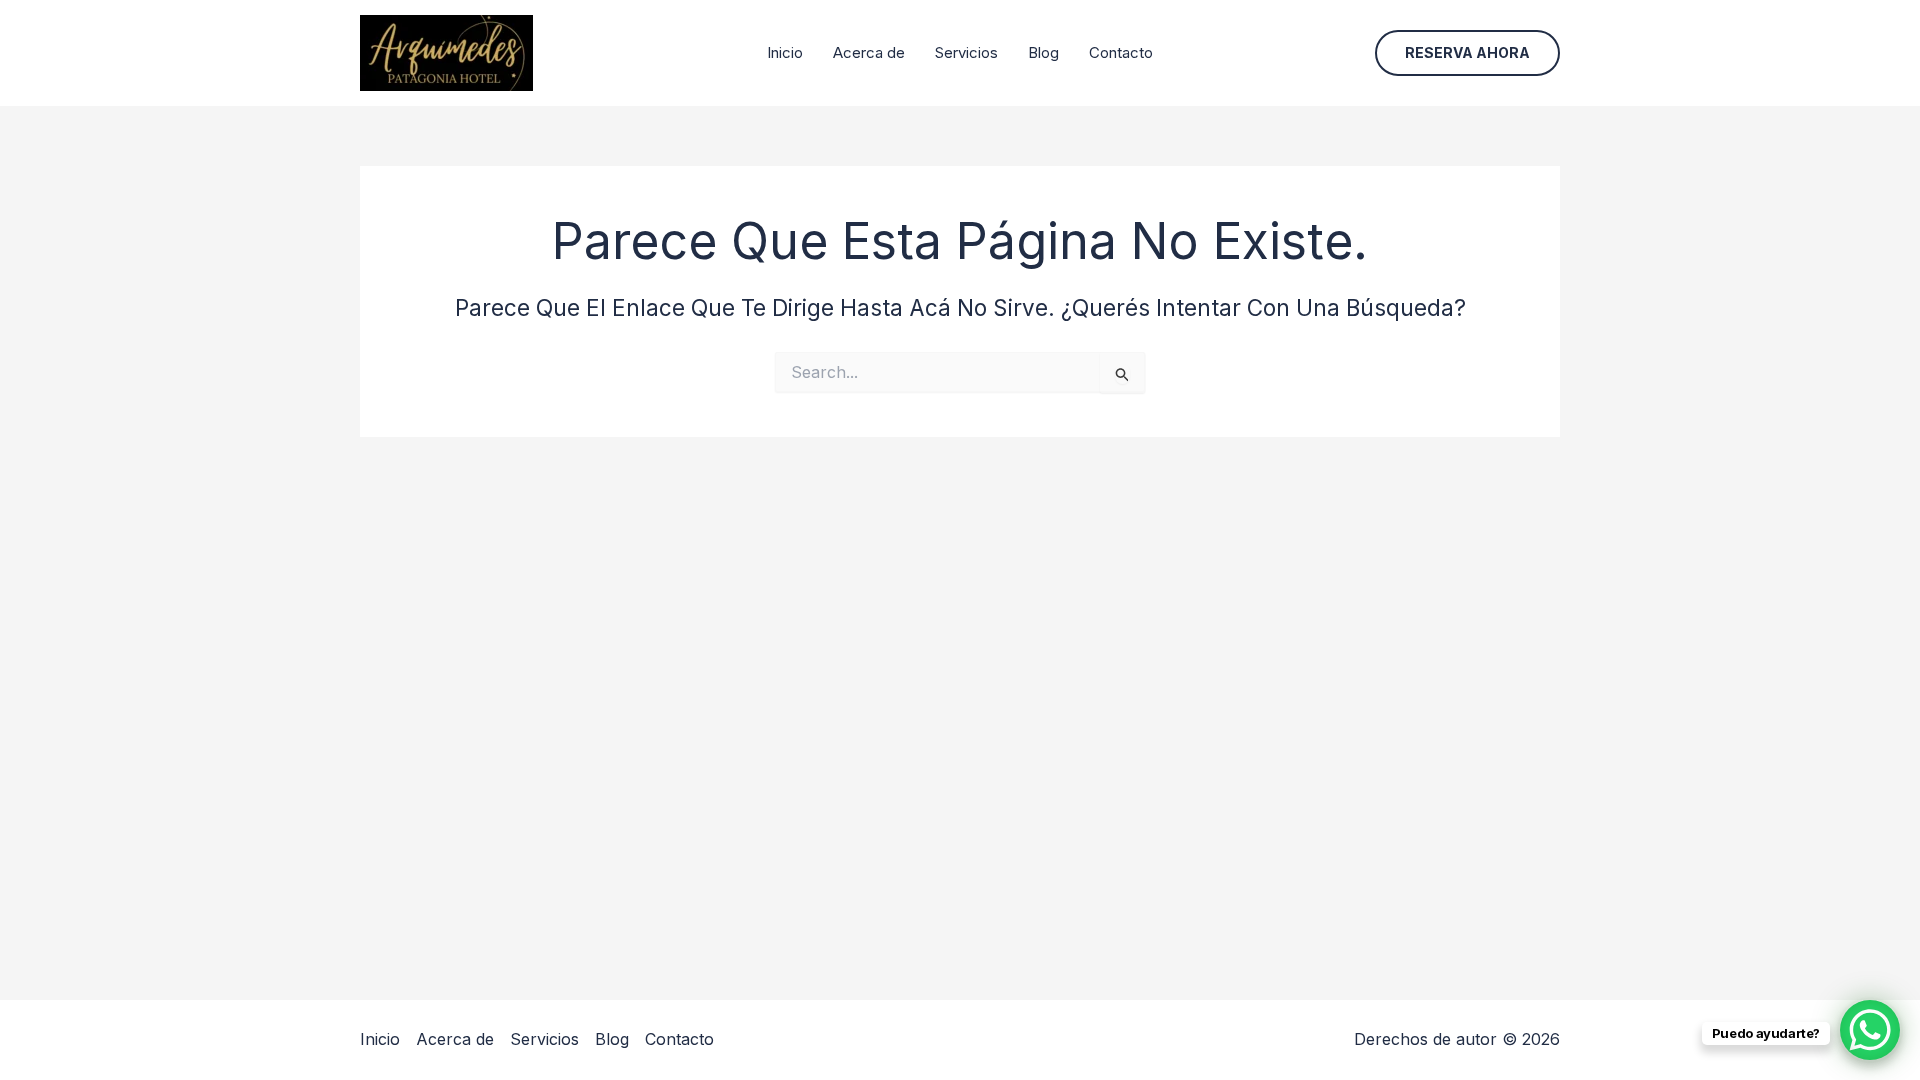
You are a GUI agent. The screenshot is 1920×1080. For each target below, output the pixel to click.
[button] (1467, 53)
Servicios (966, 52)
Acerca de (869, 52)
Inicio (785, 52)
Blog (1043, 52)
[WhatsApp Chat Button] (1870, 1030)
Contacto (1121, 52)
